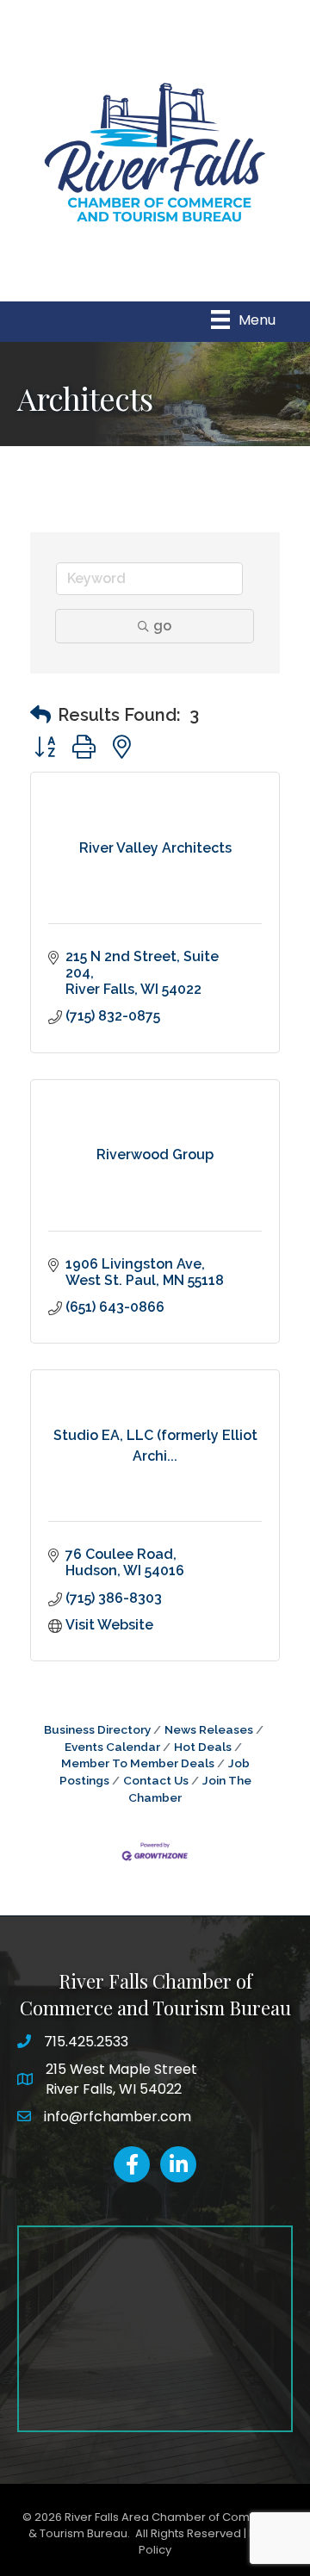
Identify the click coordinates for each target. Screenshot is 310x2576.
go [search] (162, 626)
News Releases (209, 1729)
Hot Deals (203, 1747)
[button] (40, 715)
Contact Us (156, 1780)
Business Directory (97, 1729)
